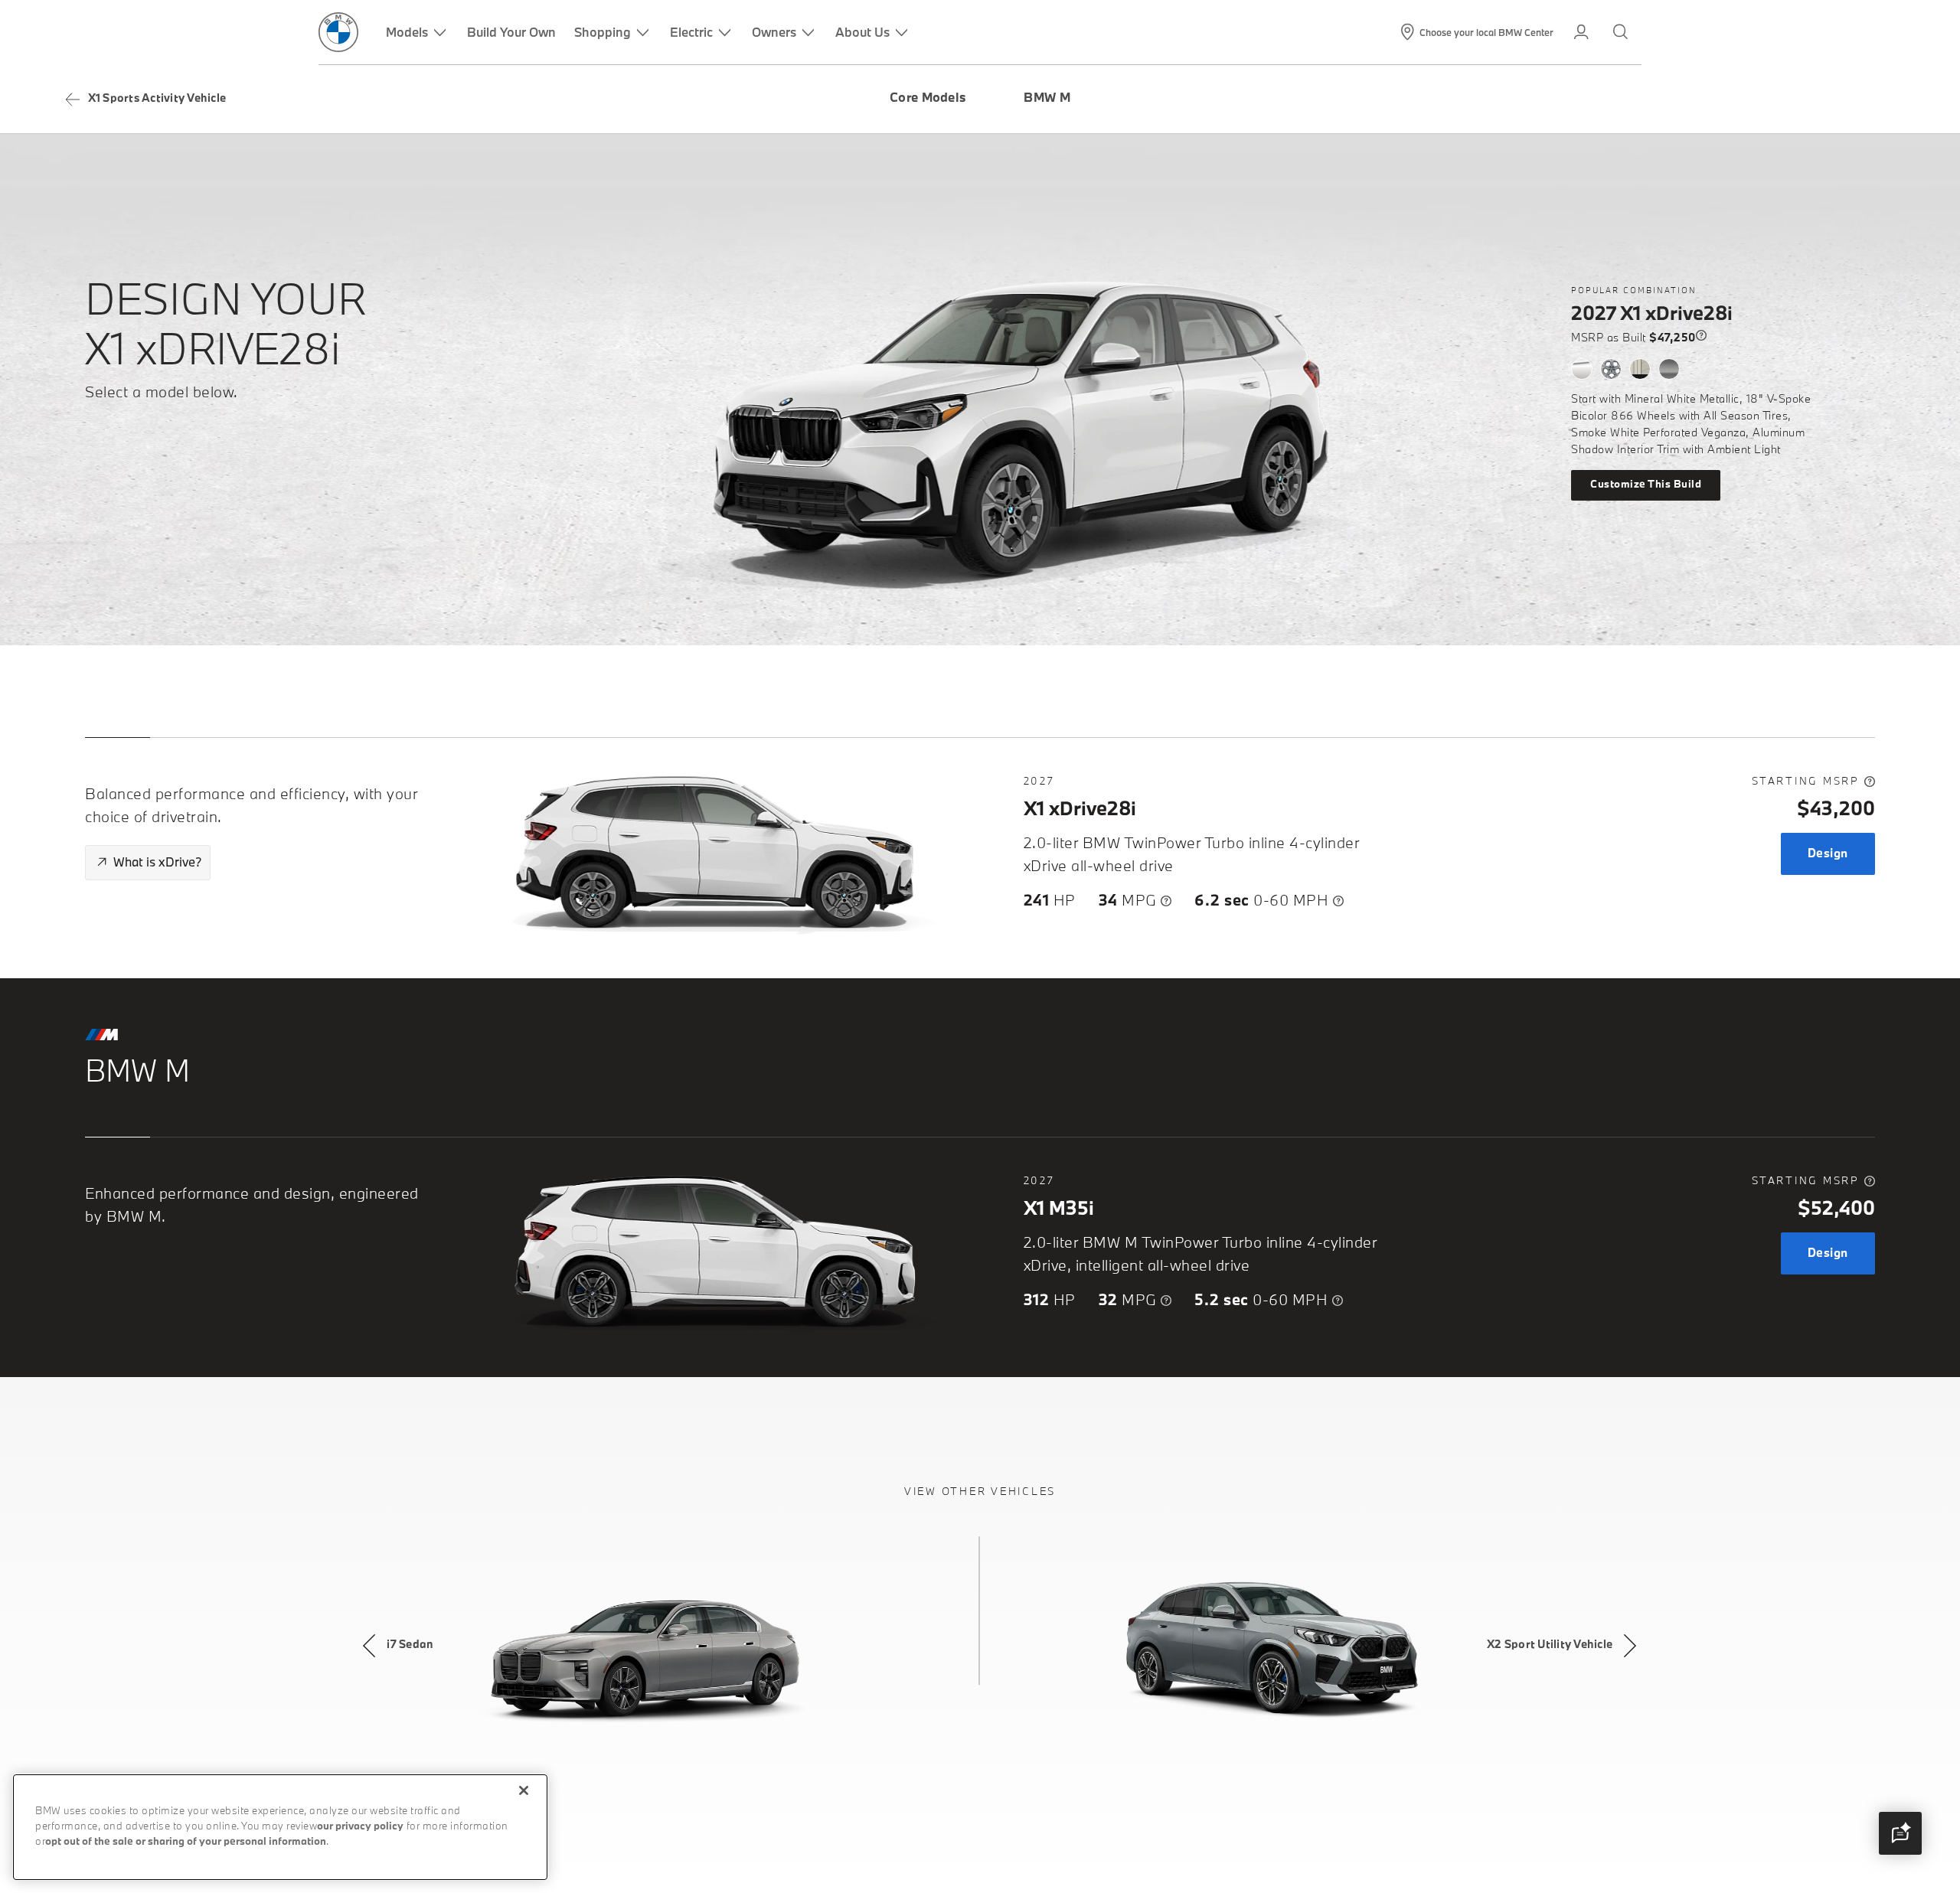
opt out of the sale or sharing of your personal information (186, 1842)
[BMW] (338, 32)
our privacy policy (360, 1827)
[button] (1900, 1833)
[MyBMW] (1583, 32)
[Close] (524, 1790)
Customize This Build (1646, 485)
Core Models (928, 99)
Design (1828, 854)
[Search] (1622, 32)
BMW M (1047, 99)
